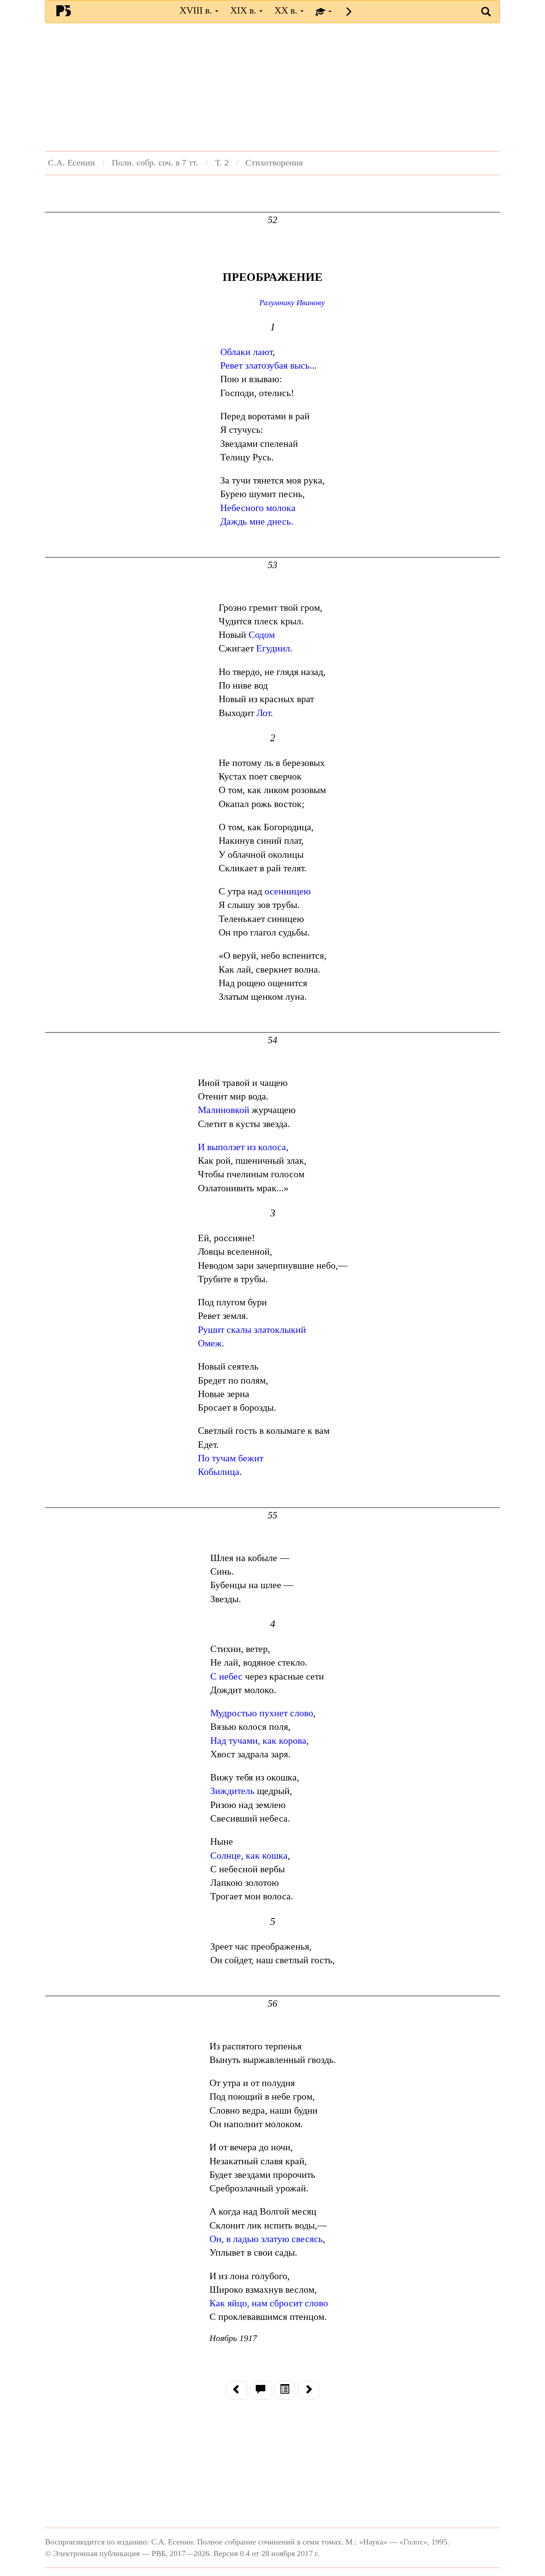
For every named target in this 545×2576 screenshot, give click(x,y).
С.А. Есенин (71, 163)
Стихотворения (274, 163)
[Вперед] (308, 2390)
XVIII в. (197, 10)
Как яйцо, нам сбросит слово (269, 2303)
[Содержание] (284, 2390)
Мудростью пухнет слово (262, 1713)
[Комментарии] (261, 2390)
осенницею (288, 891)
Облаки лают (246, 352)
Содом (262, 635)
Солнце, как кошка (249, 1856)
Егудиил (273, 648)
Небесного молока (258, 508)
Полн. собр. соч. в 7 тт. (155, 163)
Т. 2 (222, 163)
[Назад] (237, 2390)
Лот (264, 713)
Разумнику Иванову (292, 302)
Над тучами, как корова (258, 1741)
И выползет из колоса (242, 1147)
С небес (226, 1676)
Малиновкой (224, 1110)
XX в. (287, 10)
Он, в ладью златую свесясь (266, 2239)
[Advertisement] (272, 87)
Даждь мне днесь (256, 521)
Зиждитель (232, 1791)
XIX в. (244, 10)
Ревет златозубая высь (265, 365)
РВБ (64, 10)
